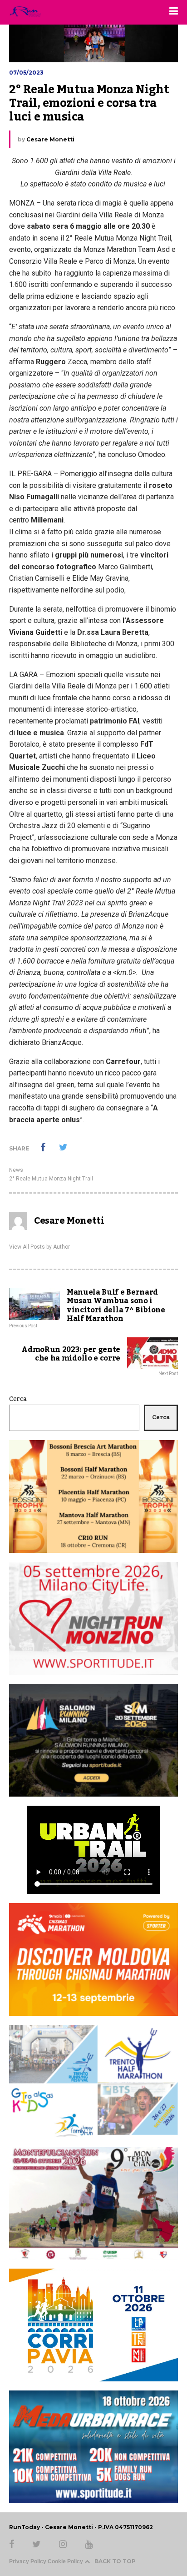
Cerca (18, 1399)
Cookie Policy (65, 2561)
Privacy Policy (28, 2561)
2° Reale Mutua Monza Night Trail (51, 1179)
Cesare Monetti (50, 139)
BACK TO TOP (115, 2561)
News (16, 1170)
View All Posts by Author (39, 1247)
